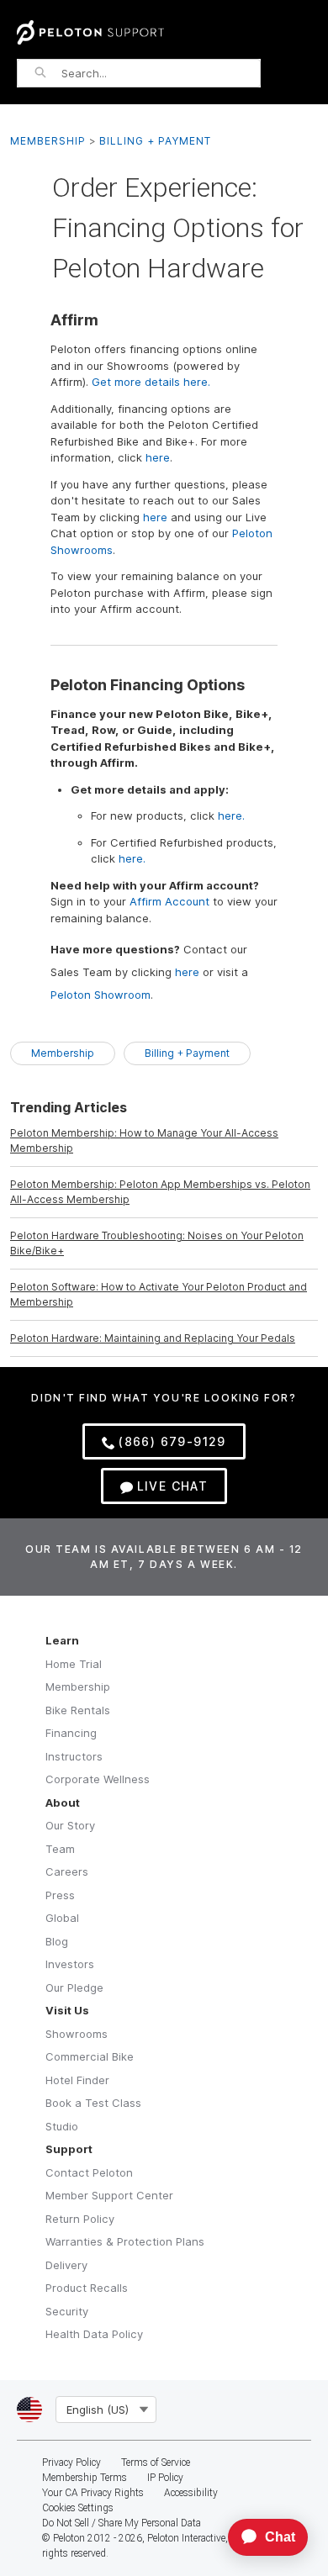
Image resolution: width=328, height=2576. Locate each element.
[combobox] (161, 73)
